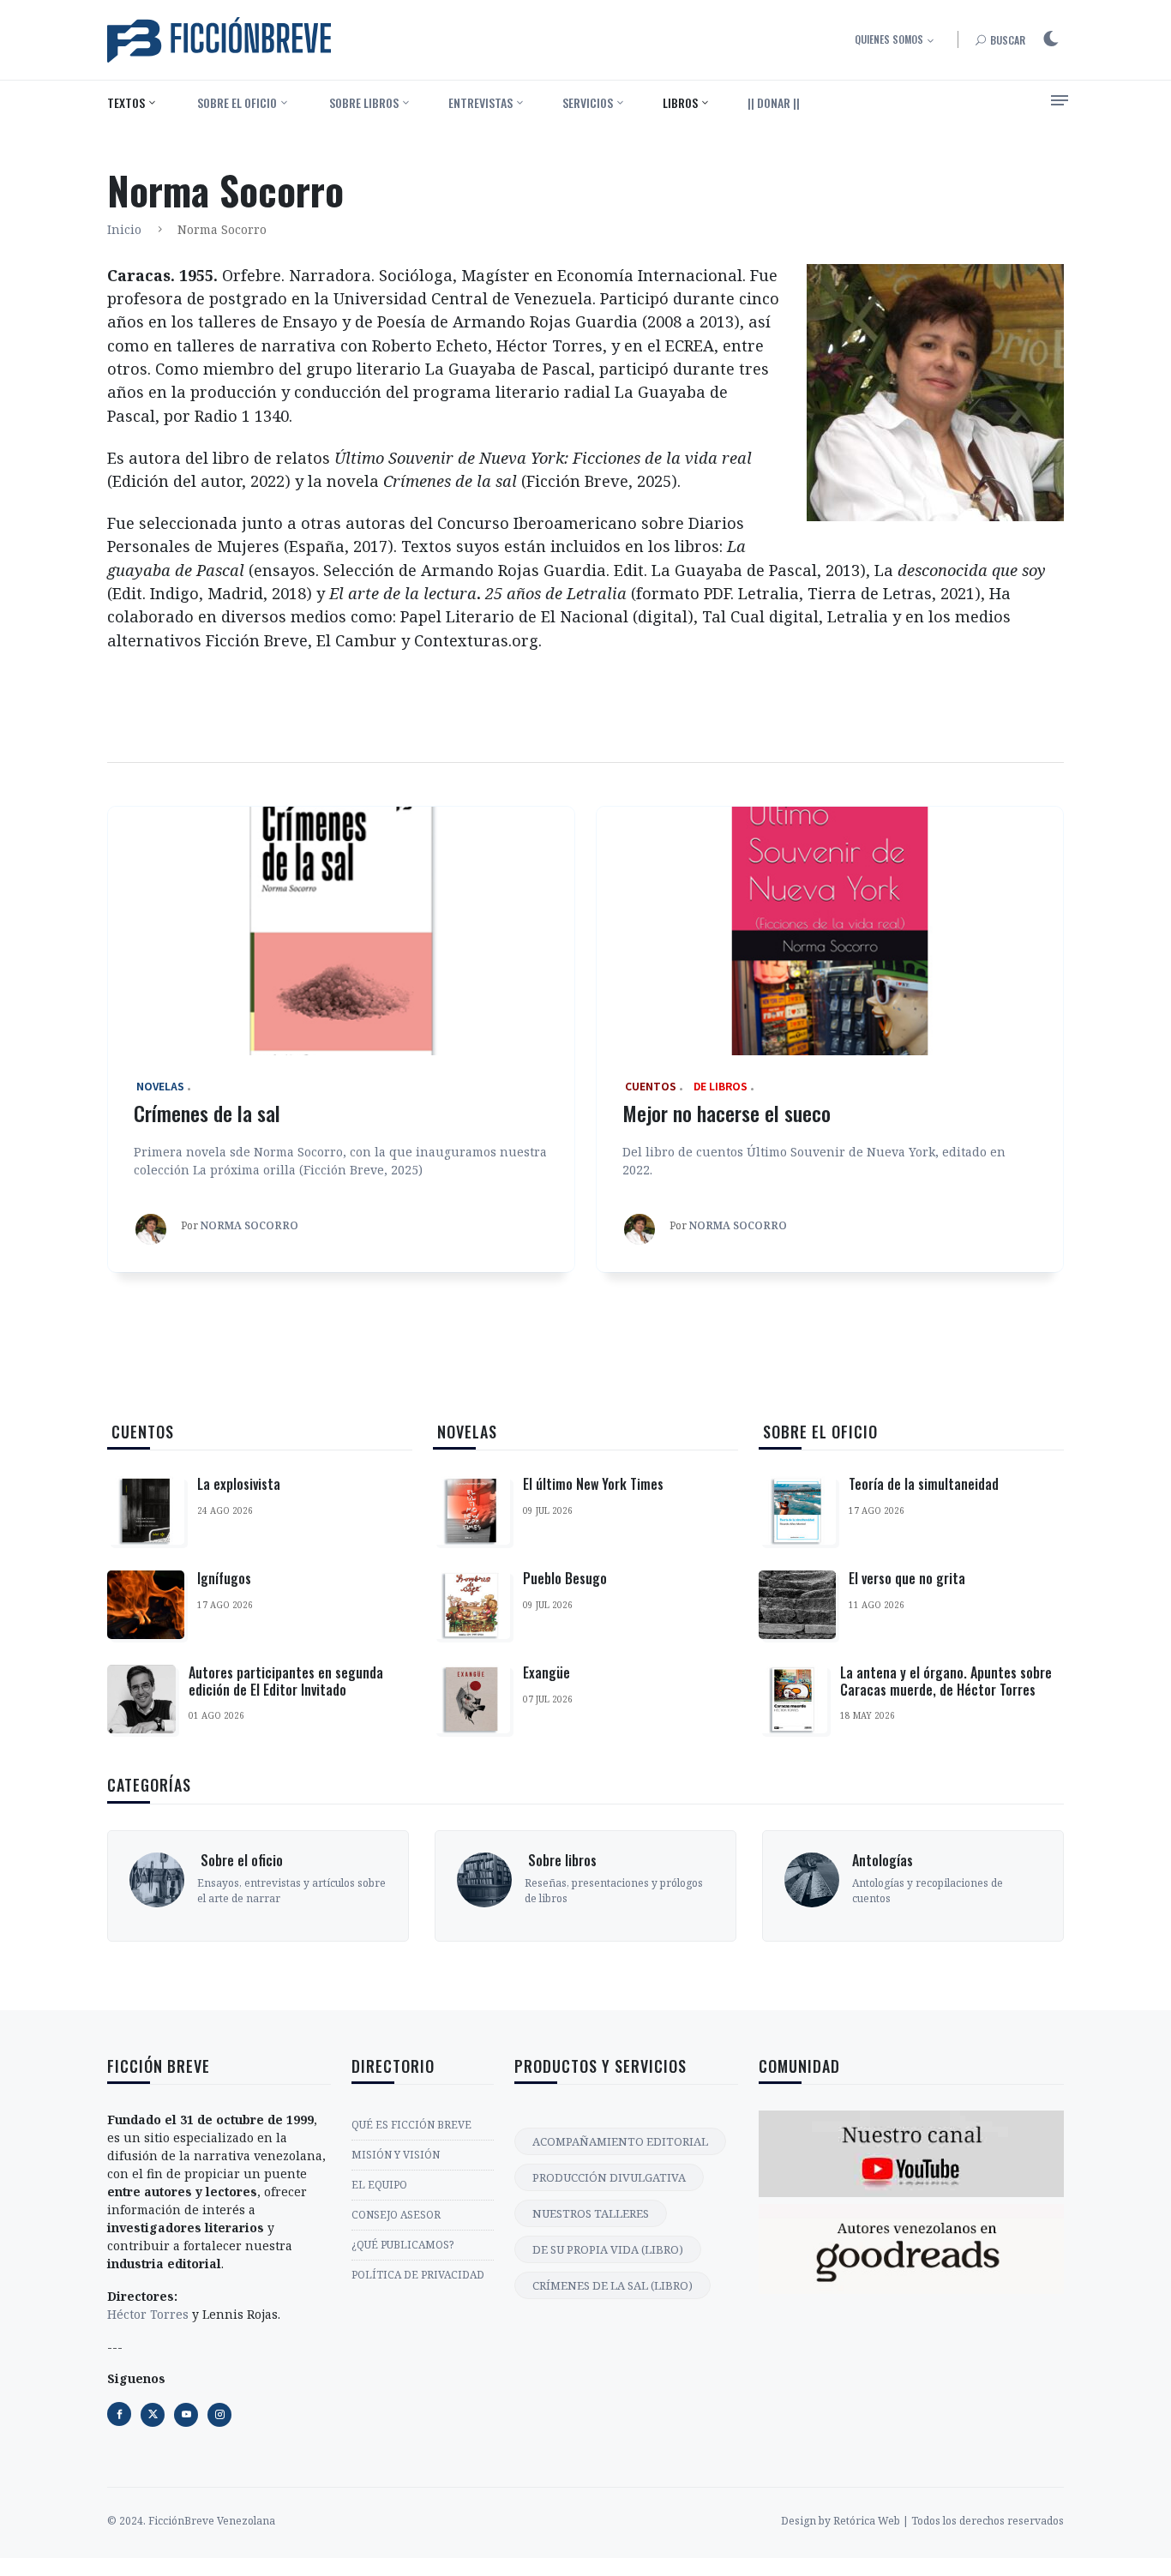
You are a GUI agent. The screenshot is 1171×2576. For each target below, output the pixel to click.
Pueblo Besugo (565, 1578)
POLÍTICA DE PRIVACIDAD (418, 2275)
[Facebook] (119, 2414)
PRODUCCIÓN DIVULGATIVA (609, 2177)
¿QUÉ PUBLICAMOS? (402, 2245)
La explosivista (239, 1484)
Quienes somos (889, 39)
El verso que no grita (907, 1578)
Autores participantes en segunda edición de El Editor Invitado (286, 1681)
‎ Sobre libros (363, 102)
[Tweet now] (153, 2415)
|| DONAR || (774, 102)
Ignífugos (224, 1578)
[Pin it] (186, 2415)
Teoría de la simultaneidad (924, 1484)
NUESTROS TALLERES (591, 2213)
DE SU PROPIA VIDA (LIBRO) (608, 2249)
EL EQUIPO (379, 2185)
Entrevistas (480, 102)
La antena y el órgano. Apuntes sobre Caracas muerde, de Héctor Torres (946, 1681)
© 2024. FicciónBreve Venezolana (191, 2521)
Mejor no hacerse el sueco (727, 1113)
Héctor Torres (148, 2314)
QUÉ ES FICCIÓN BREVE (411, 2125)
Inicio (124, 229)
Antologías (883, 1860)
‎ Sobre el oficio (236, 102)
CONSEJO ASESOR (396, 2215)
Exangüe (546, 1672)
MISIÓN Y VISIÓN (396, 2155)
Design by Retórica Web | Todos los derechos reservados (922, 2521)
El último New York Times (593, 1484)
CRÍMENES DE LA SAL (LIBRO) (613, 2285)
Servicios (588, 102)
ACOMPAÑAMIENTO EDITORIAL (620, 2141)
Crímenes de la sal (207, 1113)
